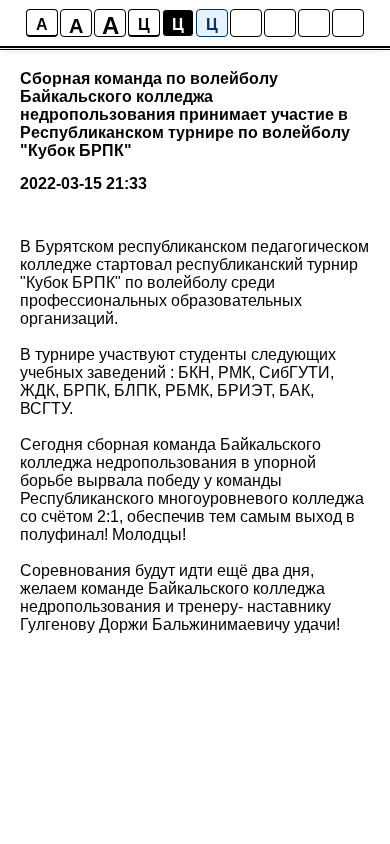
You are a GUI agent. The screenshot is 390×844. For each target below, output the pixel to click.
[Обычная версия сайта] (348, 23)
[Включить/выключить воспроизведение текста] (280, 23)
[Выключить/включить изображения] (246, 23)
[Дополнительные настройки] (314, 23)
